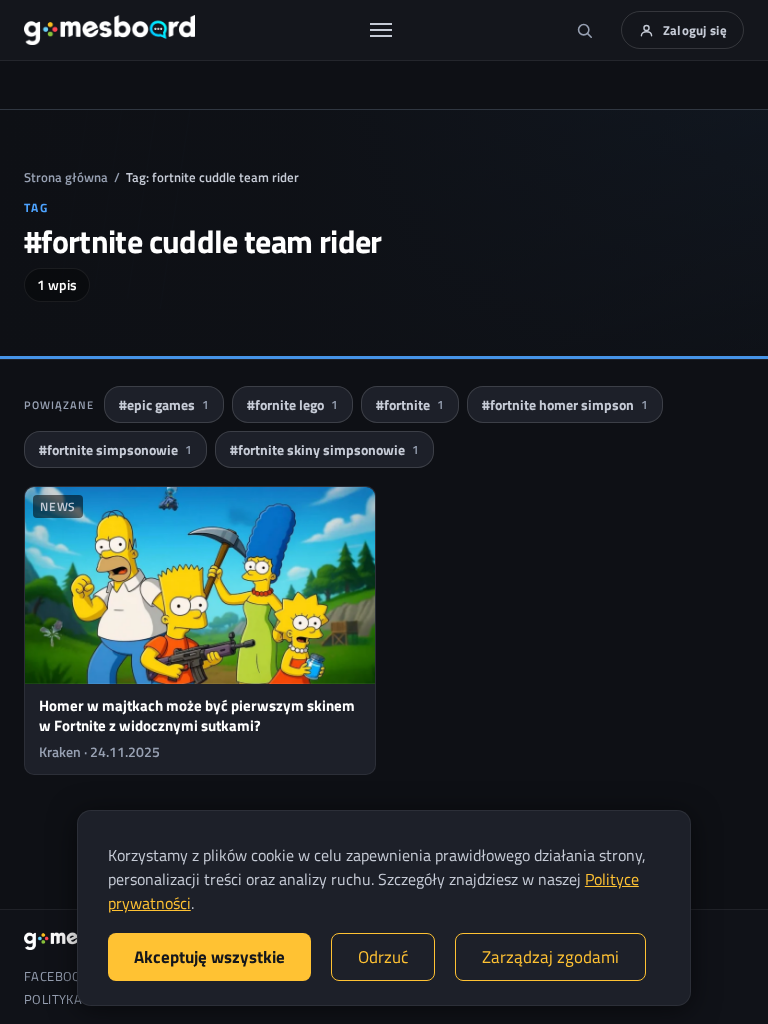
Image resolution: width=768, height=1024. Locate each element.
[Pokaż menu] (381, 30)
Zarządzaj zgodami (550, 957)
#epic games (164, 404)
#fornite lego (292, 404)
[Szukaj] (585, 30)
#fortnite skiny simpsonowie (324, 449)
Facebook (56, 976)
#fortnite (410, 404)
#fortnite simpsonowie (115, 449)
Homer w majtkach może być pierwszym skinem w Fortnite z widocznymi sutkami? (197, 715)
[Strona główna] (109, 30)
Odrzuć (383, 957)
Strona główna (66, 177)
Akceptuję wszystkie (209, 957)
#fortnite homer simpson (565, 404)
